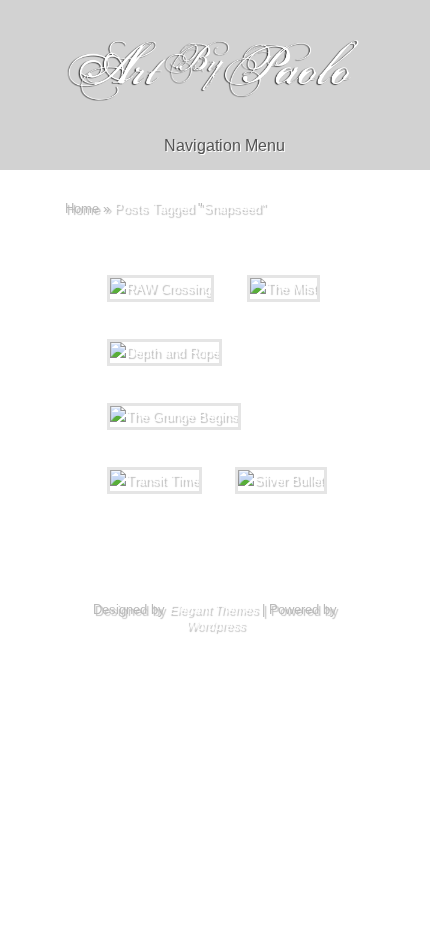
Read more (393, 538)
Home (82, 208)
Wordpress (215, 626)
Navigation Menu (224, 145)
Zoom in (168, 538)
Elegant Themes (213, 610)
